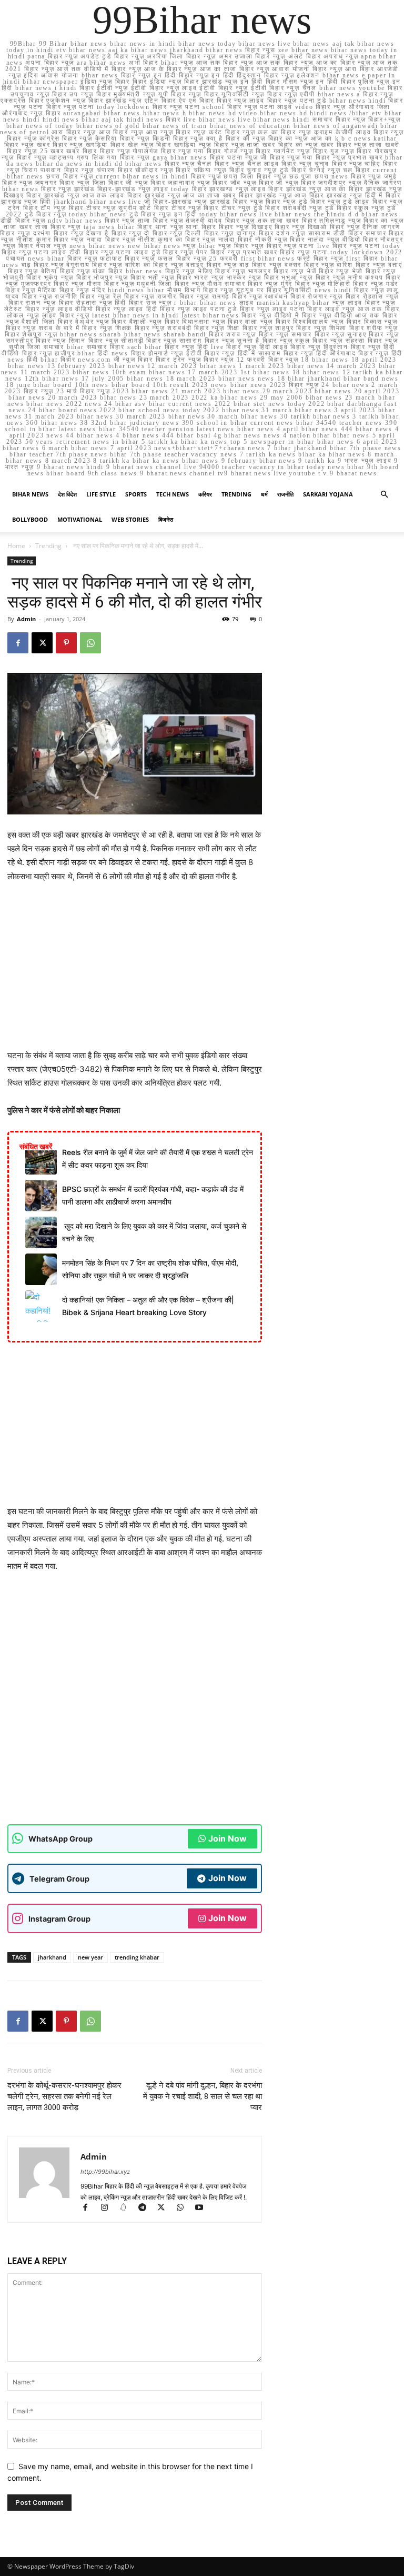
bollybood (30, 519)
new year (90, 1957)
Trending (236, 494)
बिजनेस (166, 519)
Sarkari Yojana (328, 494)
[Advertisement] (135, 971)
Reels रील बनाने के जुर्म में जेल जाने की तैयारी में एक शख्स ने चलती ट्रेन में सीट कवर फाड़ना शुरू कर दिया (158, 1158)
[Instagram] (109, 2208)
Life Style (101, 494)
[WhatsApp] (90, 643)
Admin (26, 619)
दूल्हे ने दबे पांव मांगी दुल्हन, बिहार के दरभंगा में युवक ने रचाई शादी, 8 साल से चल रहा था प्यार (203, 2096)
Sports (136, 494)
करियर (205, 494)
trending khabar (137, 1957)
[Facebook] (18, 643)
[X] (42, 643)
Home (16, 546)
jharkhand (52, 1957)
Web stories (130, 519)
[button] (384, 495)
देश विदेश (67, 494)
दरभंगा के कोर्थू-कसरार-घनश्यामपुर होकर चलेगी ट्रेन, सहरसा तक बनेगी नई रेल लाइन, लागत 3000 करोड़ (64, 2096)
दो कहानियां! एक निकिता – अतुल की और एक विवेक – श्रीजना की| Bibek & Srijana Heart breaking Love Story (148, 1306)
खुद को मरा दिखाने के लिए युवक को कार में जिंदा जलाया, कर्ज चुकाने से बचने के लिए (154, 1232)
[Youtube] (203, 2208)
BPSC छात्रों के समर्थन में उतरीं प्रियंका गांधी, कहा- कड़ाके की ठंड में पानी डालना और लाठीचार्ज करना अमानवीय (153, 1195)
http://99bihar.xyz (105, 2172)
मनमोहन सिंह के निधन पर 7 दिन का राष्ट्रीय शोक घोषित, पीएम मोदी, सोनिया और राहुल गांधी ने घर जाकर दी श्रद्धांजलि (150, 1269)
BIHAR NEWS (30, 494)
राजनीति (285, 494)
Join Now (228, 1838)
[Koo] (128, 2208)
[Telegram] (147, 2208)
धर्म (264, 494)
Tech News (173, 494)
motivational (80, 519)
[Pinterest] (66, 643)
